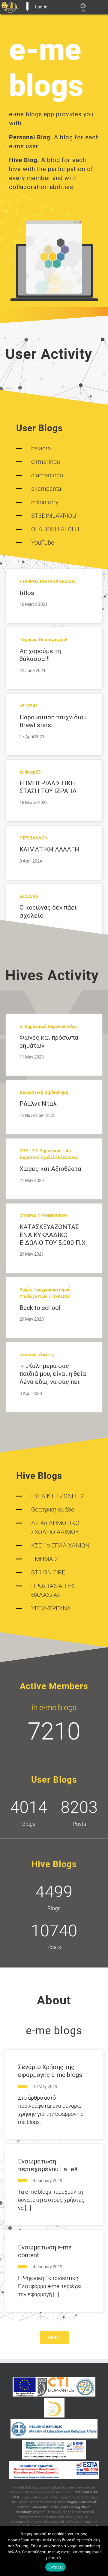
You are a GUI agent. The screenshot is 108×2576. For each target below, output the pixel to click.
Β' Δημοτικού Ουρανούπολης (49, 1026)
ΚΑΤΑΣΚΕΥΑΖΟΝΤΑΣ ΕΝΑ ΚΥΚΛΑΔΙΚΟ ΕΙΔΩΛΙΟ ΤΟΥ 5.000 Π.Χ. (53, 1235)
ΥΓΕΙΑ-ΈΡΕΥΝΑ (51, 1608)
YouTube (43, 543)
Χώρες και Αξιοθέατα (50, 1169)
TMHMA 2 (45, 1559)
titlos (27, 593)
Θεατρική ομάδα (53, 1509)
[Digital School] (54, 2408)
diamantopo (47, 475)
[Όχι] (100, 2551)
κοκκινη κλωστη (37, 1355)
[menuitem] (10, 7)
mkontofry (45, 502)
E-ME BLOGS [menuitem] (27, 7)
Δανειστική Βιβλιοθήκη (44, 1092)
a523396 (29, 896)
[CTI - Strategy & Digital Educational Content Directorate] (85, 2387)
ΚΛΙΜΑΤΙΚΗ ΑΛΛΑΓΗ (49, 849)
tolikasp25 (30, 772)
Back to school (40, 1308)
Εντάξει (56, 2567)
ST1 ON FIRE (48, 1572)
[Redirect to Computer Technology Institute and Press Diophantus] (56, 2387)
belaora (41, 448)
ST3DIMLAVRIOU (54, 516)
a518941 (29, 706)
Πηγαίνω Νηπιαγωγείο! (43, 640)
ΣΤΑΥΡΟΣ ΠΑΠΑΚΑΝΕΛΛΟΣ (48, 582)
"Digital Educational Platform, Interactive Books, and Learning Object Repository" (55, 2507)
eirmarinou (46, 462)
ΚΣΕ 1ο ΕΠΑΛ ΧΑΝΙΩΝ (60, 1545)
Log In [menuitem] (41, 7)
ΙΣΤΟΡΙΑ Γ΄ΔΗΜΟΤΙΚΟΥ (43, 1216)
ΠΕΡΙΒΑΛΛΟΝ (34, 838)
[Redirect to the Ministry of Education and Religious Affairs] (54, 2429)
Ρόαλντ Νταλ (38, 1104)
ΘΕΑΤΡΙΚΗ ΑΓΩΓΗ (55, 529)
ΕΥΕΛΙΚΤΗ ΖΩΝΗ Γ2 (58, 1496)
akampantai (47, 489)
